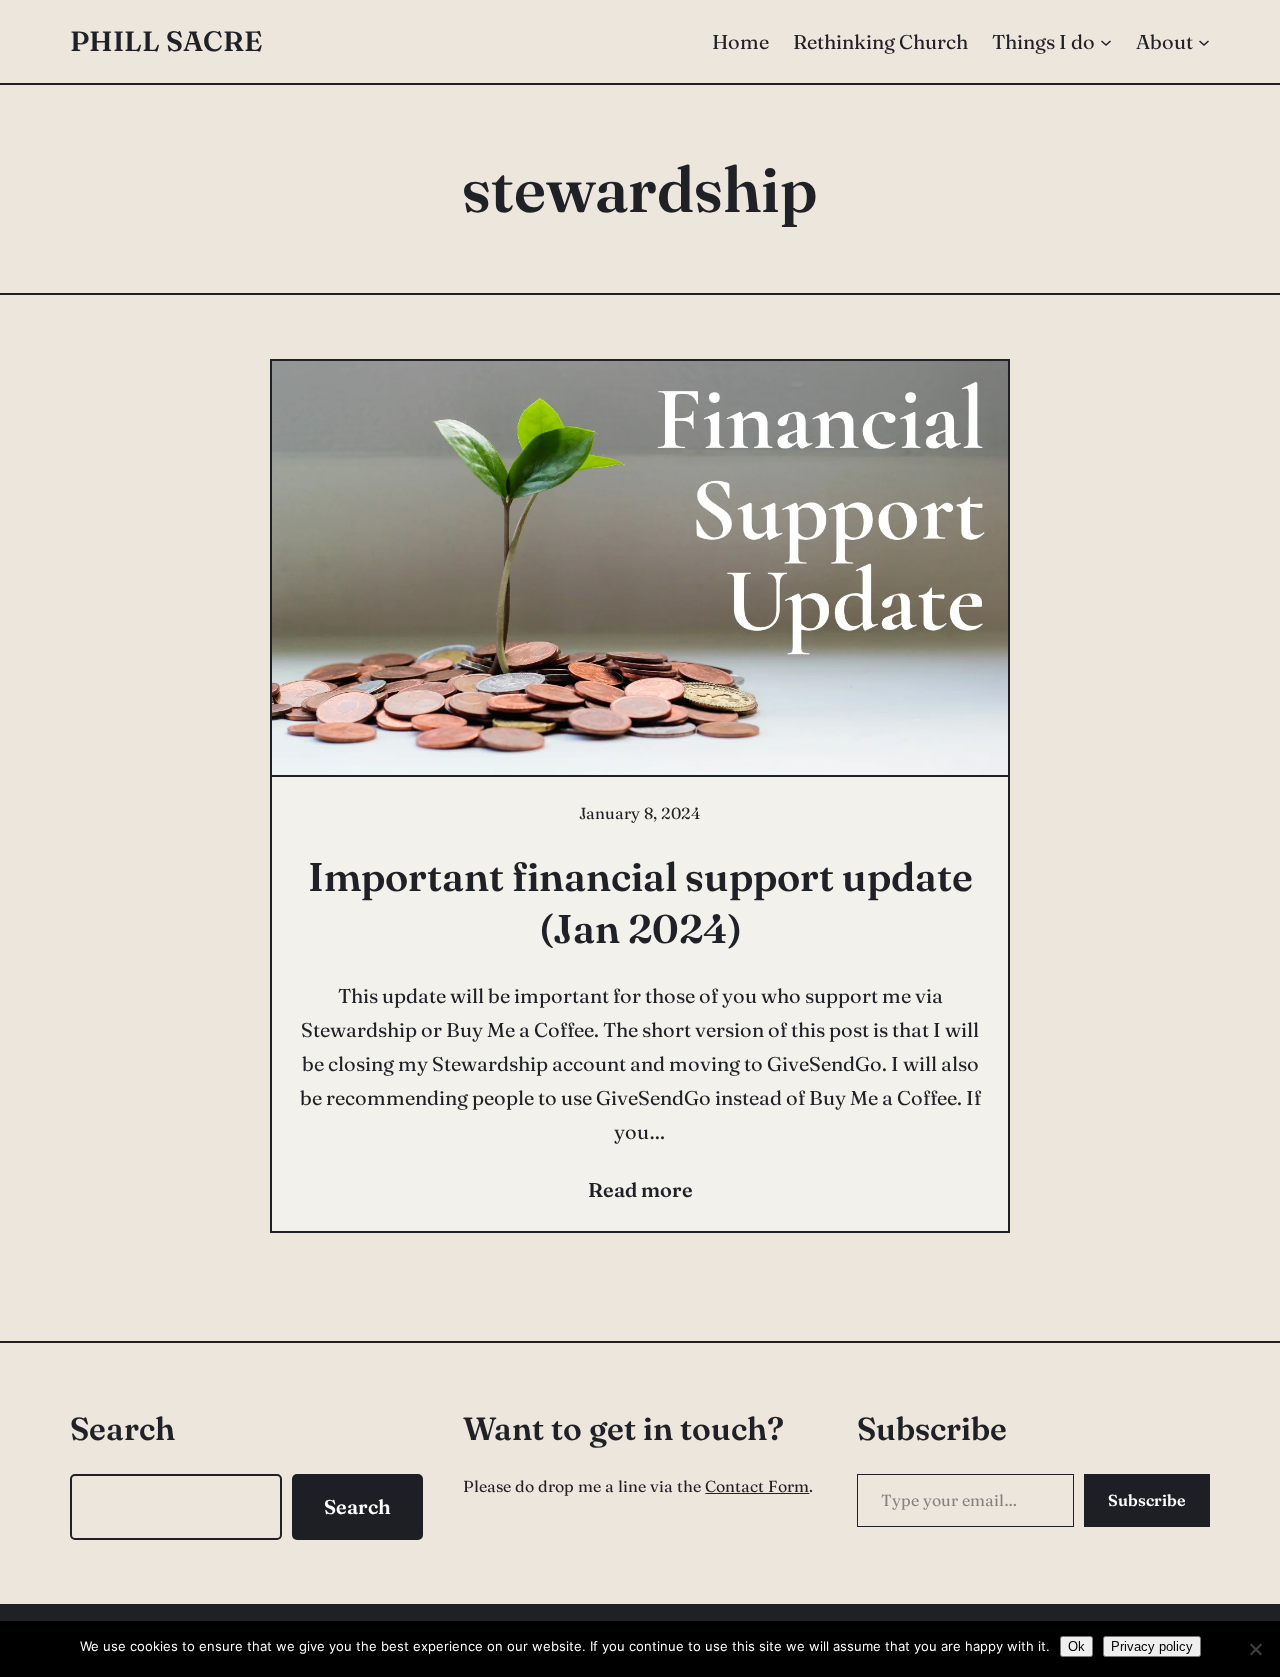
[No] (1255, 1649)
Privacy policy (1152, 1646)
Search (357, 1506)
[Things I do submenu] (1106, 42)
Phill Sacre (166, 41)
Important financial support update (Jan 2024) (640, 902)
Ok (1076, 1646)
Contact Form (757, 1486)
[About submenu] (1204, 42)
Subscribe (1147, 1500)
